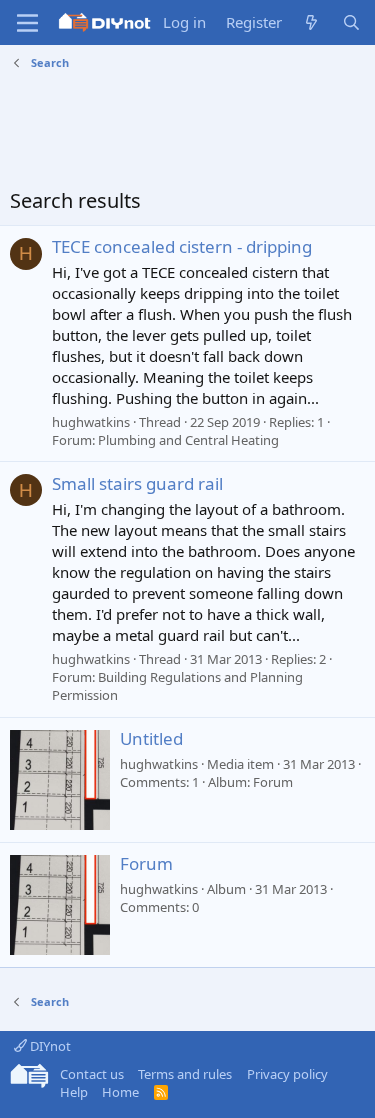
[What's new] (311, 22)
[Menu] (27, 23)
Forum (146, 863)
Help (74, 1092)
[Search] (351, 22)
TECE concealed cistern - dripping (182, 246)
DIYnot (49, 1046)
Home (120, 1092)
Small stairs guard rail (137, 483)
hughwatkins (91, 422)
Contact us (92, 1074)
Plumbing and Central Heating (188, 440)
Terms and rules (185, 1074)
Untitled (151, 738)
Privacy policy (287, 1074)
